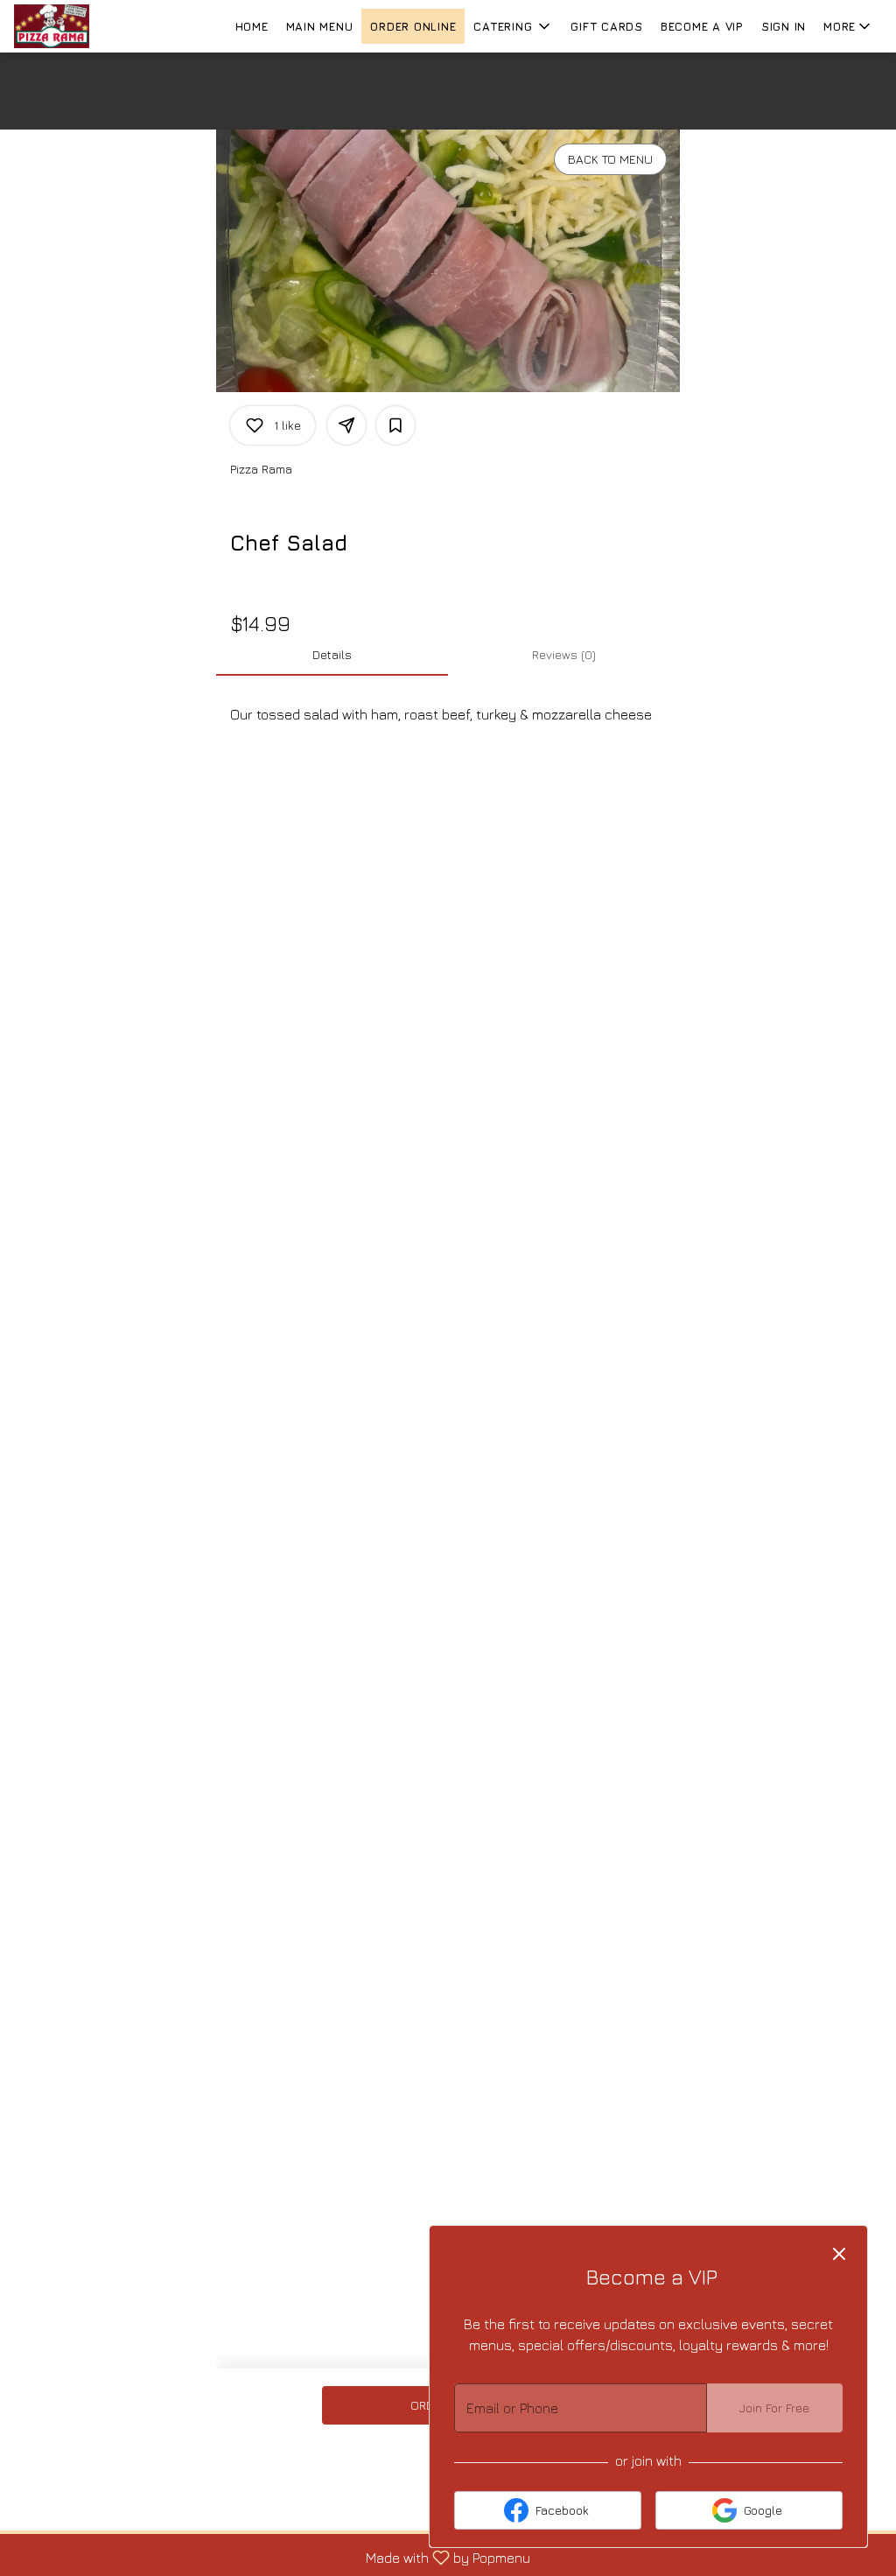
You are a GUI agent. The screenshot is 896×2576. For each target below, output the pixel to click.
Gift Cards (607, 26)
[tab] (332, 655)
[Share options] (346, 425)
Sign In (784, 26)
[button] (513, 26)
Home (252, 26)
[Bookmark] (395, 425)
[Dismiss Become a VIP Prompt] (839, 2254)
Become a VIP (702, 26)
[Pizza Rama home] (93, 26)
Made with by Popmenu (272, 2557)
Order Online (413, 26)
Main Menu (320, 26)
